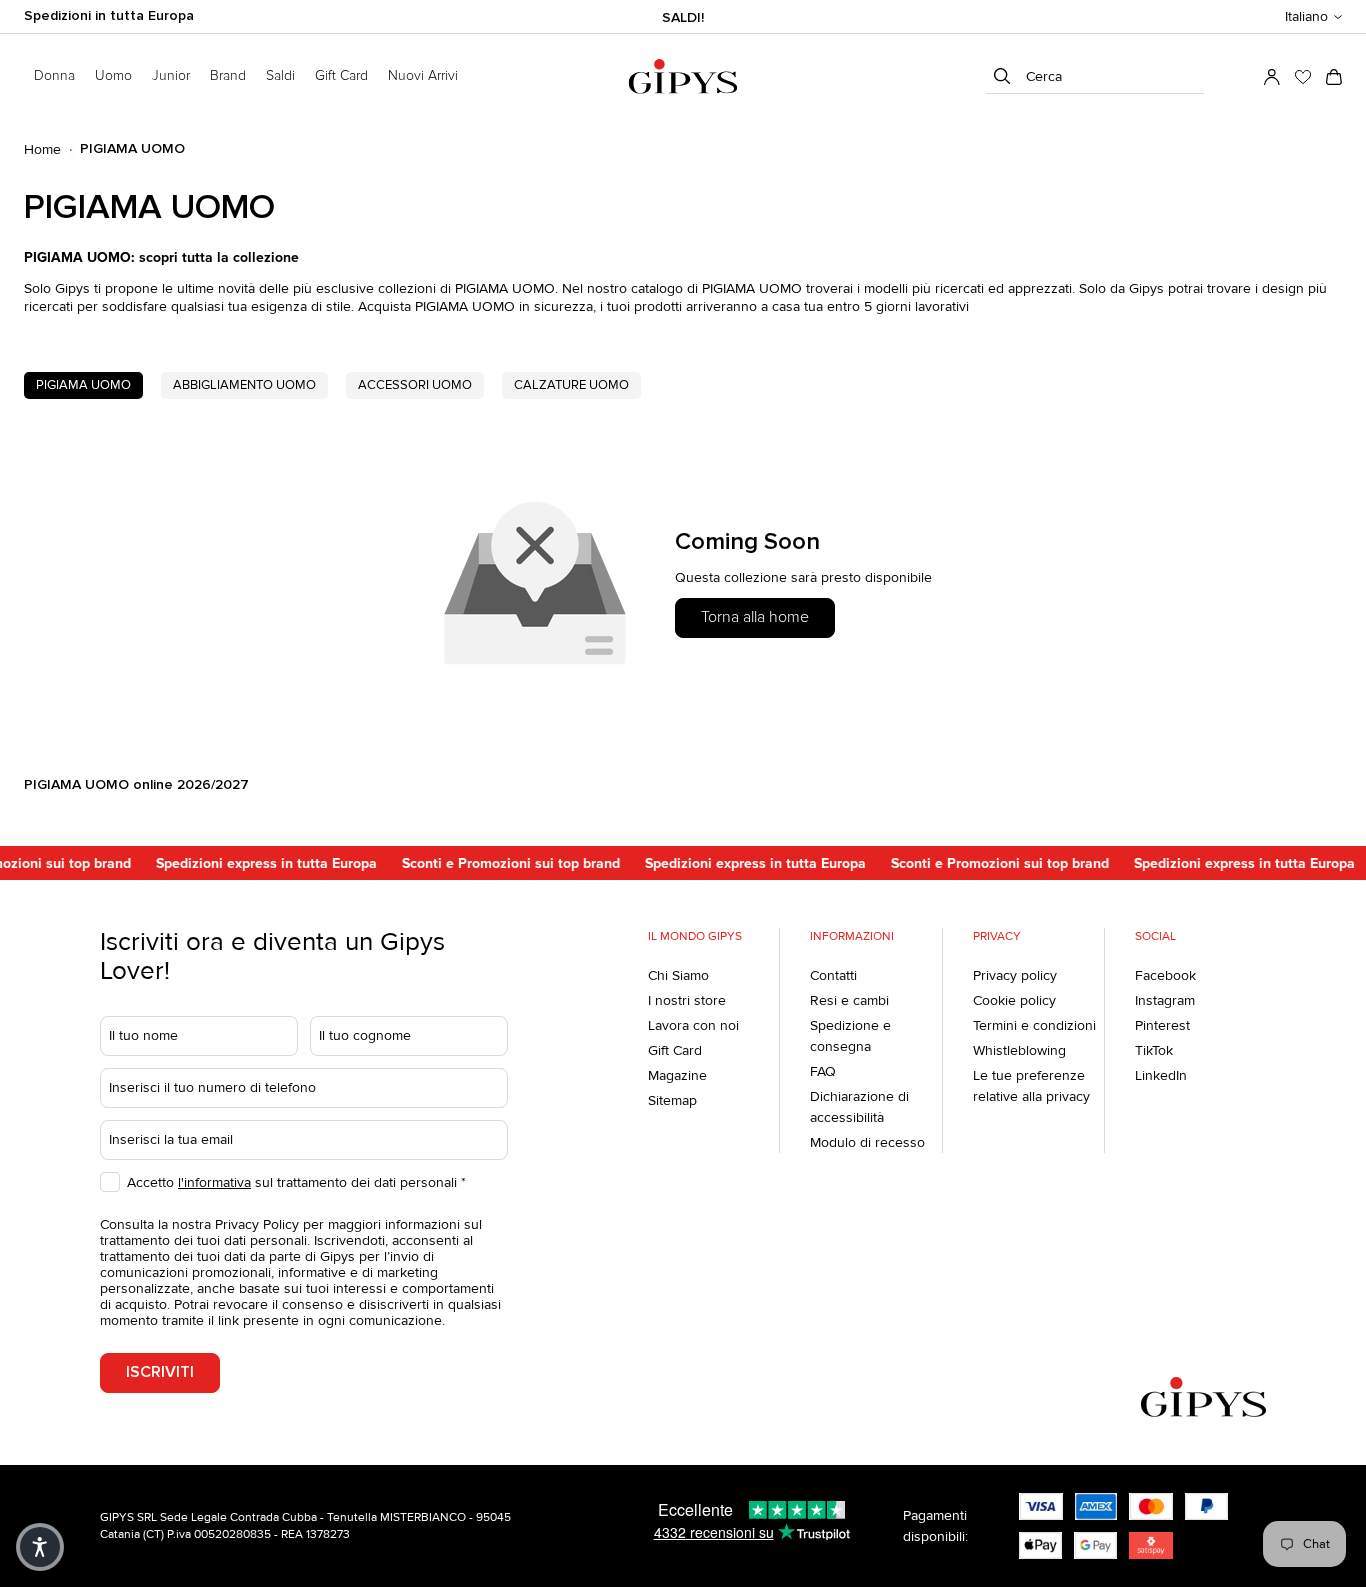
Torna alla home (755, 617)
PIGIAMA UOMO (83, 385)
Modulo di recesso (867, 1142)
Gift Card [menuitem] (341, 76)
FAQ (823, 1071)
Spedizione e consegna (850, 1036)
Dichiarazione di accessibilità (859, 1107)
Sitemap (672, 1100)
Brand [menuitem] (228, 76)
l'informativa (214, 1182)
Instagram (1165, 1000)
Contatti (833, 975)
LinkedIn (1161, 1075)
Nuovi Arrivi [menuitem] (423, 76)
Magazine (677, 1075)
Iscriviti (160, 1372)
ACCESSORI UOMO (415, 385)
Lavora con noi (693, 1025)
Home (42, 149)
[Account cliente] (1272, 77)
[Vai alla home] (683, 76)
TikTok (1154, 1050)
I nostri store (687, 1000)
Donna (54, 76)
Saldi (280, 76)
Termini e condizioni (1034, 1025)
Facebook (1165, 975)
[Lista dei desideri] (1303, 77)
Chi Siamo (678, 975)
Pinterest (1162, 1025)
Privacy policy (1015, 975)
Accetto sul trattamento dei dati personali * (296, 1182)
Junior (171, 76)
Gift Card (675, 1050)
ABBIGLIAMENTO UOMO (244, 385)
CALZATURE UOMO (571, 385)
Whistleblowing (1019, 1050)
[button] (1313, 16)
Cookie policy (1014, 1000)
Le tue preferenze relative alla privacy (1031, 1086)
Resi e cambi (849, 1000)
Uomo (113, 76)
